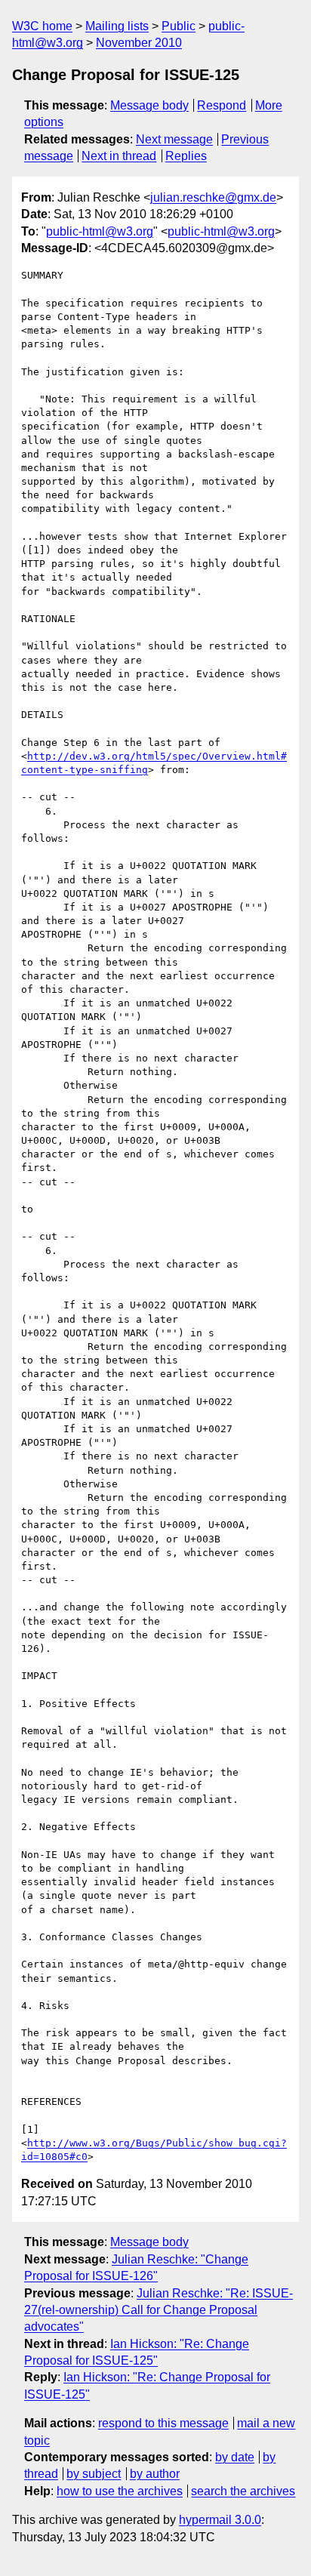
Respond (222, 105)
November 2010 (139, 43)
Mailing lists (117, 26)
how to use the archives (120, 2491)
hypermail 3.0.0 (220, 2520)
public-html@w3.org (100, 231)
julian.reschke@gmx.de (213, 197)
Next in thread (119, 156)
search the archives (243, 2491)
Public (179, 26)
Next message (174, 139)
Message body (149, 105)
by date (235, 2457)
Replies (186, 156)
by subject (94, 2474)
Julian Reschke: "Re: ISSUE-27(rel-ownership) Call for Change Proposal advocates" (159, 2310)
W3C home (42, 26)
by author (155, 2474)
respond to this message (163, 2423)
